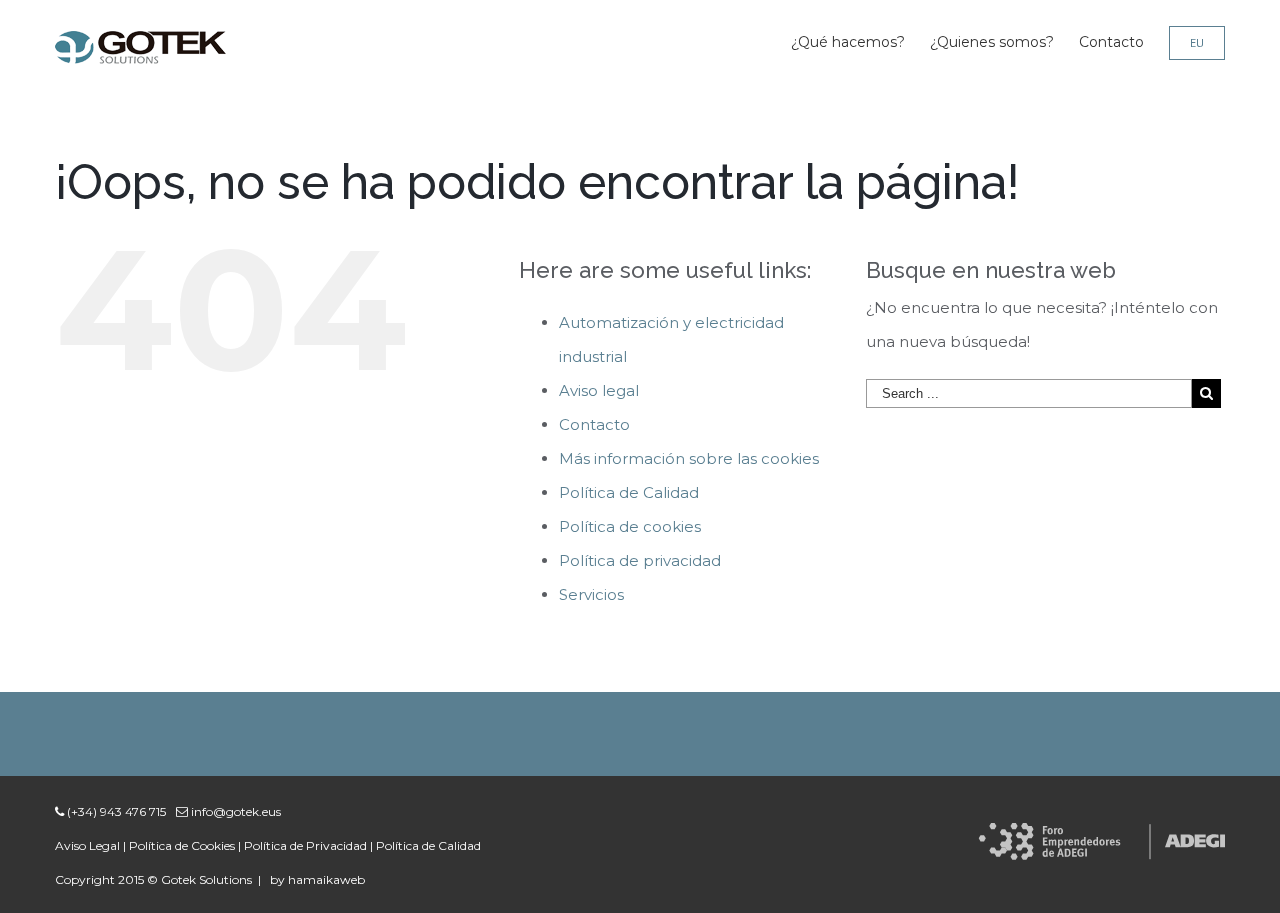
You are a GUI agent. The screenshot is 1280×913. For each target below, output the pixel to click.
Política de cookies (630, 526)
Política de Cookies (182, 845)
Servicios (591, 594)
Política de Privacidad (305, 845)
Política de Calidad (629, 492)
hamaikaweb (326, 879)
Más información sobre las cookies (689, 458)
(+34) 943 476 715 (115, 811)
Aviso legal (599, 390)
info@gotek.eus (234, 811)
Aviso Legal (87, 845)
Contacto (594, 424)
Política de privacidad (640, 560)
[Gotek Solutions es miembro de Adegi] (1101, 839)
